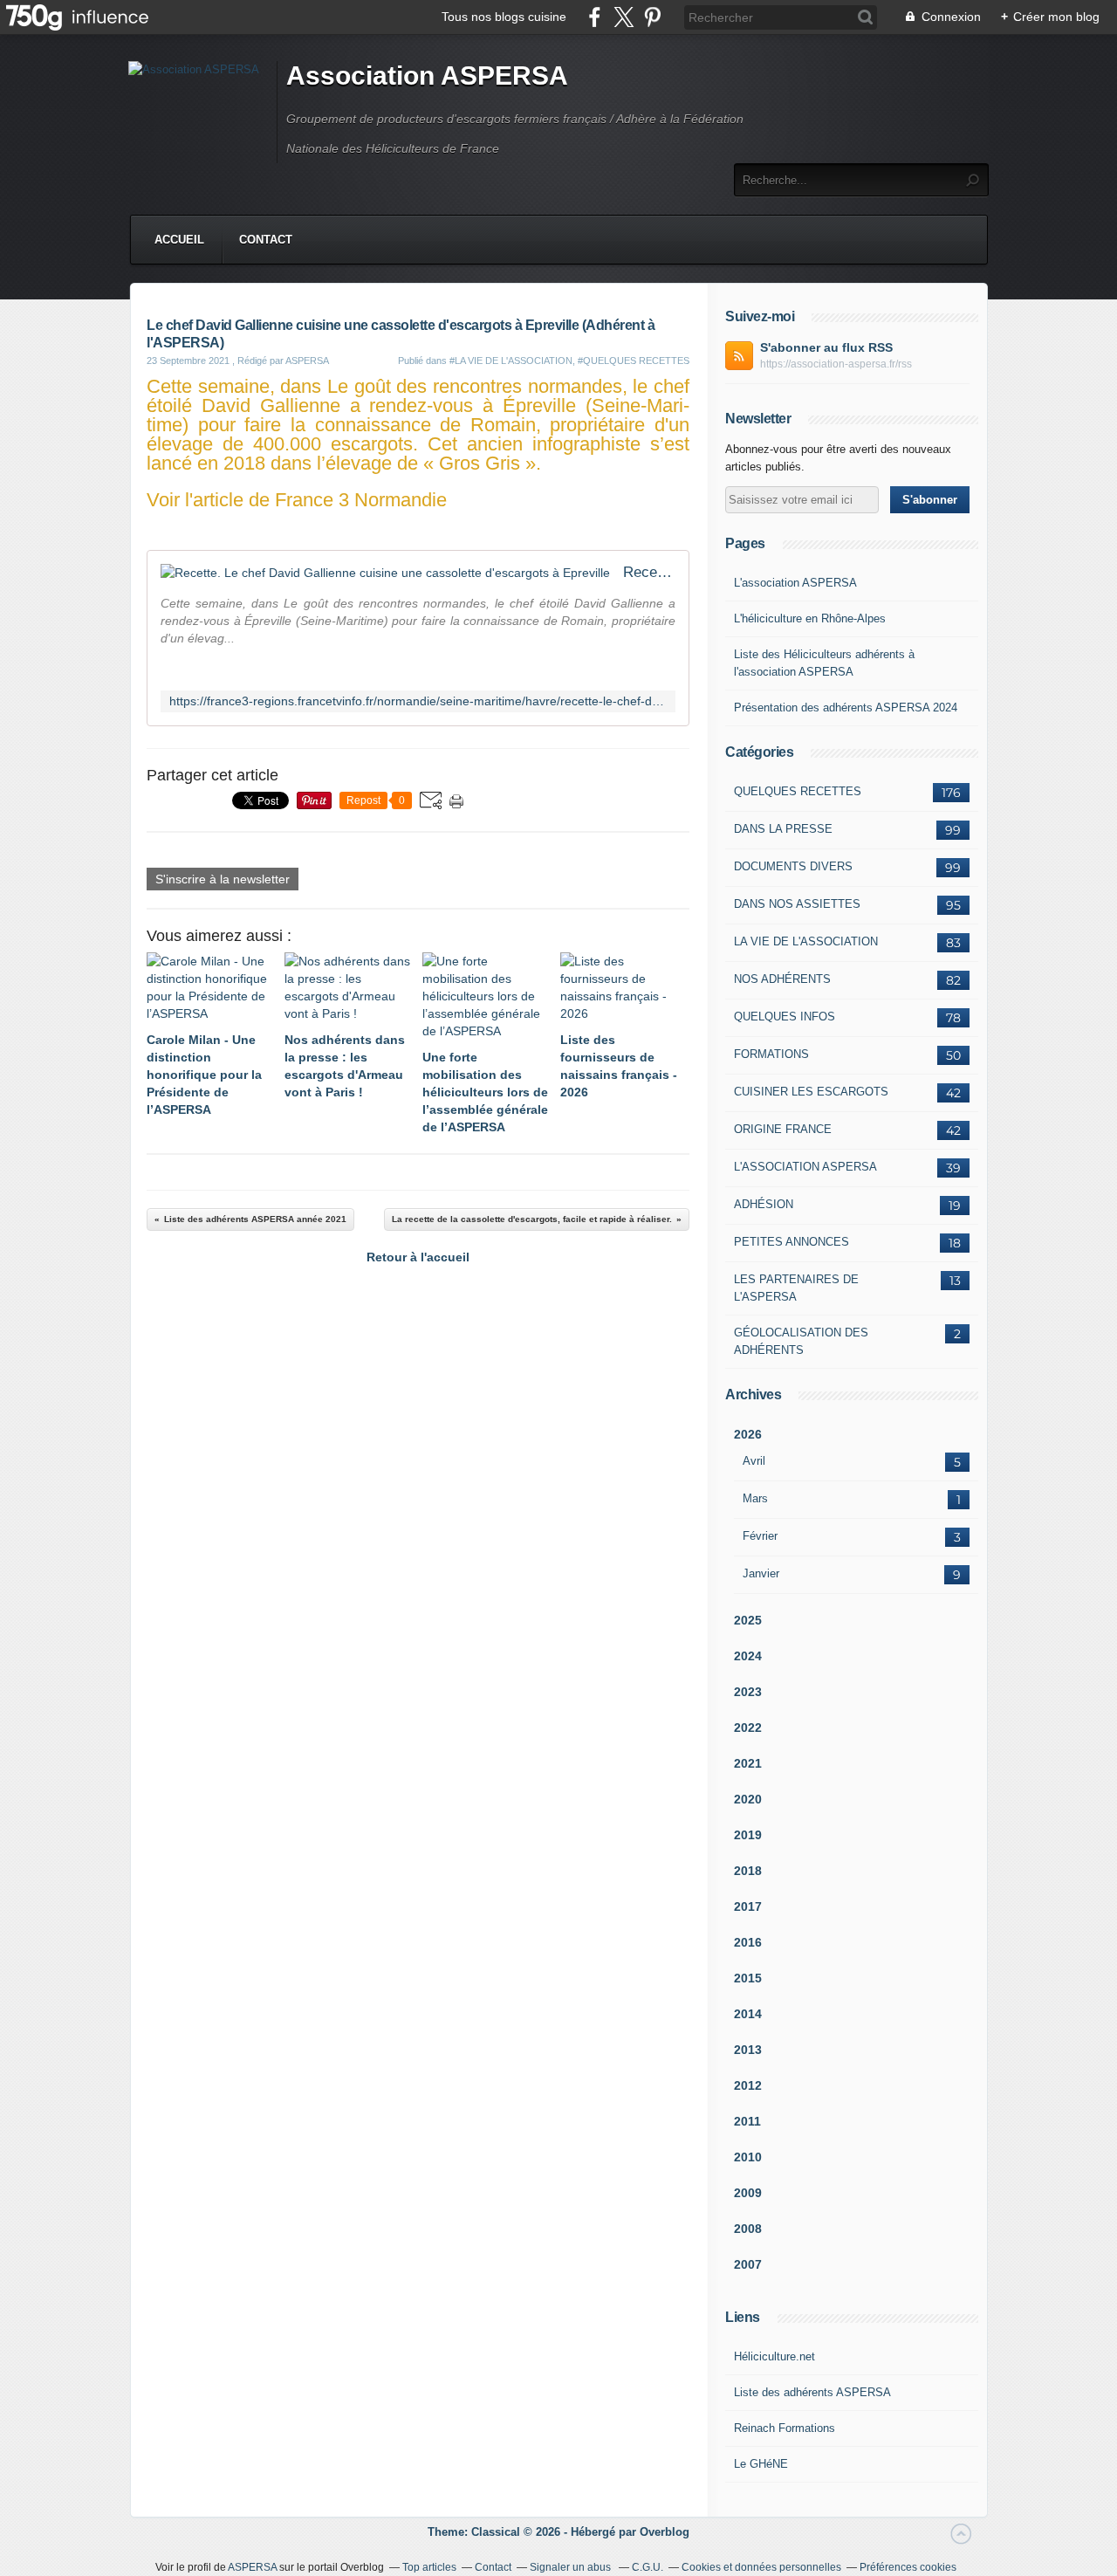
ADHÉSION (764, 1204)
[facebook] (595, 17)
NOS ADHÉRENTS (782, 979)
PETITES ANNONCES (791, 1242)
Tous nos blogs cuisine (504, 17)
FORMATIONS (771, 1054)
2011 (747, 2121)
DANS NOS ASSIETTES (797, 904)
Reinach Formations (785, 2428)
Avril (754, 1461)
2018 (748, 1871)
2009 (748, 2193)
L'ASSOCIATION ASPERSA (805, 1167)
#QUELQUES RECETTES (634, 361)
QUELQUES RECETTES (798, 791)
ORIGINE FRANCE (783, 1129)
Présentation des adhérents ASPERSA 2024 (846, 708)
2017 (748, 1906)
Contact (266, 240)
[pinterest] (652, 17)
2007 (748, 2264)
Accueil (179, 240)
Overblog (665, 2532)
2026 (748, 1434)
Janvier (761, 1573)
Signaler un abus (572, 2567)
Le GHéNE (761, 2464)
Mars (755, 1498)
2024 (748, 1656)
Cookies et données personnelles (761, 2567)
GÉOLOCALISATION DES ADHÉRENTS (801, 1341)
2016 (748, 1942)
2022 (748, 1728)
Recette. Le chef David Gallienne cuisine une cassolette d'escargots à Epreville (649, 572)
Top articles (429, 2567)
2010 (748, 2157)
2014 (748, 2014)
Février (760, 1536)
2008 (748, 2229)
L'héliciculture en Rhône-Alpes (810, 618)
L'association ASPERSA (795, 583)
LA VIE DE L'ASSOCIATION (806, 941)
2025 (748, 1620)
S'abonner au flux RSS (826, 347)
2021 (748, 1763)
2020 (748, 1799)
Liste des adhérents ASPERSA (812, 2392)
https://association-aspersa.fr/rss (836, 364)
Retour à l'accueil (418, 1257)
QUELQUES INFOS (785, 1017)
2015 (748, 1978)
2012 (748, 2085)
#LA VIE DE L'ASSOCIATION (511, 361)
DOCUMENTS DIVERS (793, 866)
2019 (748, 1835)
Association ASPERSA (427, 76)
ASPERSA (252, 2567)
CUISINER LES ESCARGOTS (811, 1092)
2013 (748, 2050)
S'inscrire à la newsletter (223, 879)
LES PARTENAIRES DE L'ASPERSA (796, 1288)
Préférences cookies (908, 2567)
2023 (748, 1692)
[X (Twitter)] (624, 17)
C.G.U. (648, 2567)
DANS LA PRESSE (783, 829)
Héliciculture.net (774, 2356)
